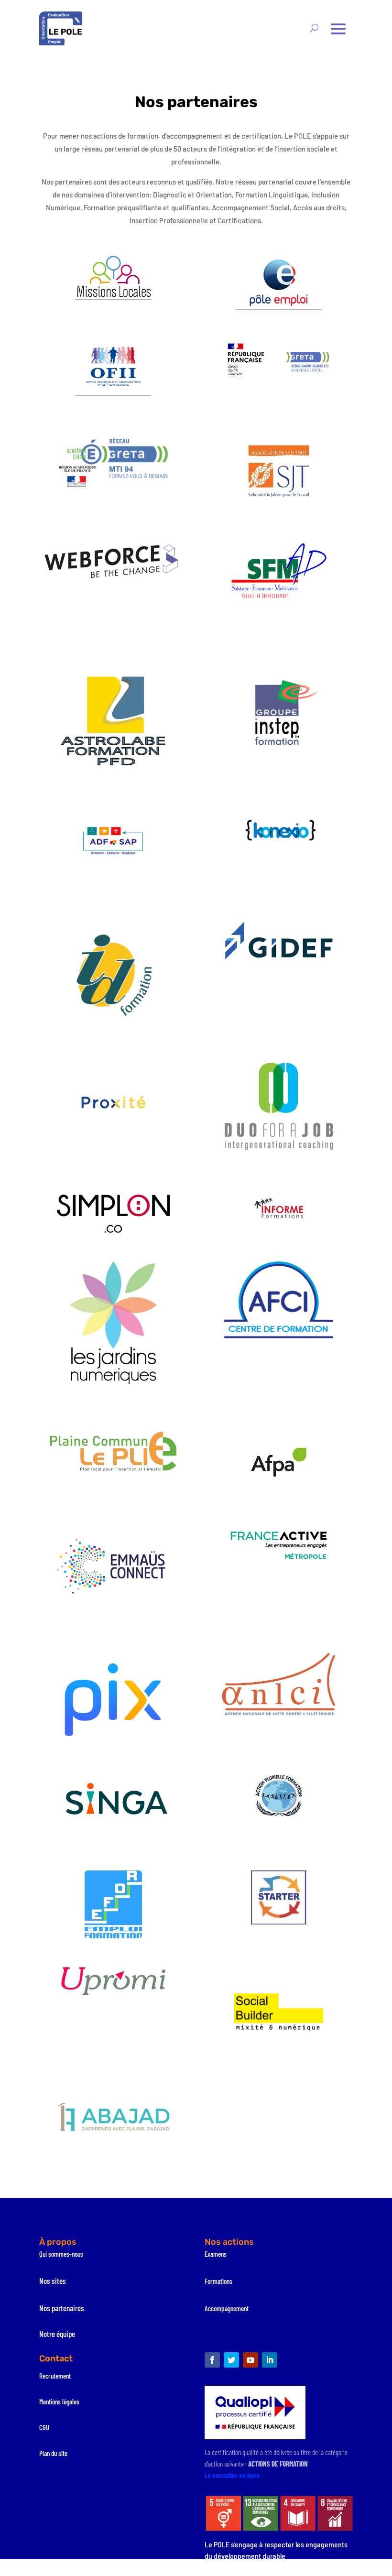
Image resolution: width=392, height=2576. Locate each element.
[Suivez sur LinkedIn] (270, 2360)
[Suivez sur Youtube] (250, 2360)
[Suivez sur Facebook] (212, 2360)
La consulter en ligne (232, 2475)
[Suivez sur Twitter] (231, 2360)
